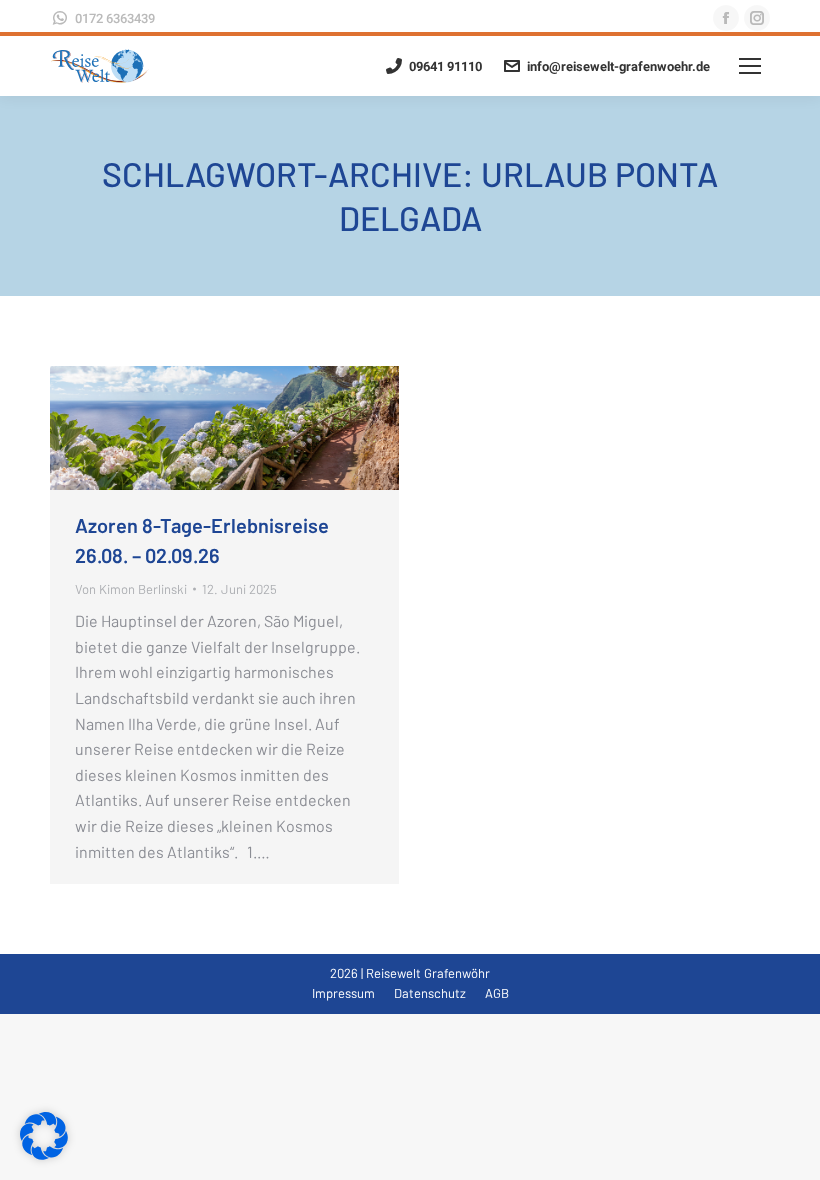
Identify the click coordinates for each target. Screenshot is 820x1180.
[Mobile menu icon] (750, 66)
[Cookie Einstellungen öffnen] (44, 1153)
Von (131, 589)
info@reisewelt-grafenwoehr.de (618, 66)
